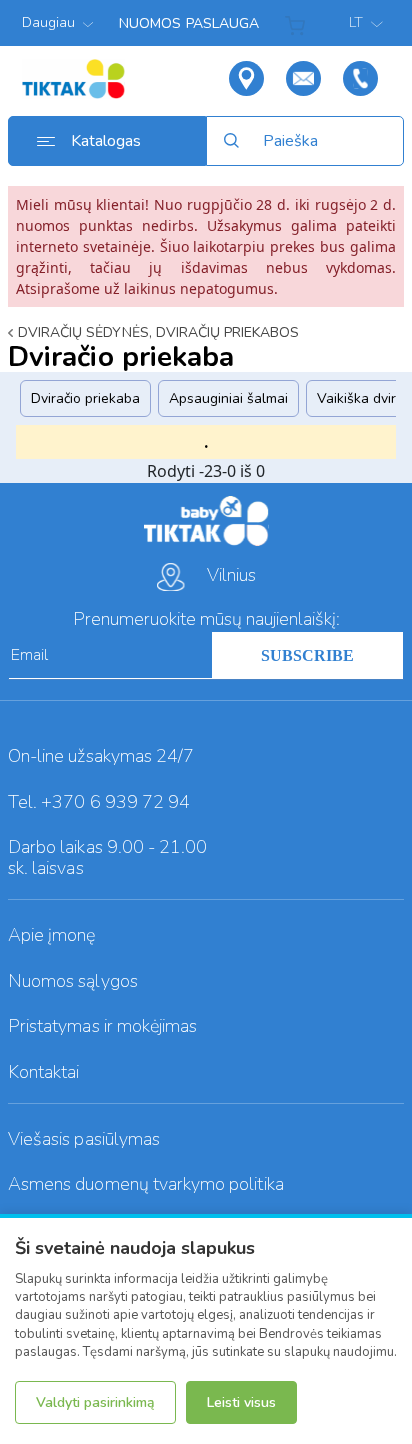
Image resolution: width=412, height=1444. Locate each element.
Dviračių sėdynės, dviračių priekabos (158, 332)
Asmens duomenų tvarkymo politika (146, 1184)
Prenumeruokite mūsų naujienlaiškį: (206, 619)
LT (357, 22)
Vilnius (231, 575)
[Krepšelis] (299, 23)
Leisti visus (241, 1402)
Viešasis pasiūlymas (84, 1139)
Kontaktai (43, 1072)
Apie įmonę (52, 935)
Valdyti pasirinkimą (95, 1402)
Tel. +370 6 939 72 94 (99, 802)
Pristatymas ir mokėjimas (102, 1026)
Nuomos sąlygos (73, 981)
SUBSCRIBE (307, 655)
